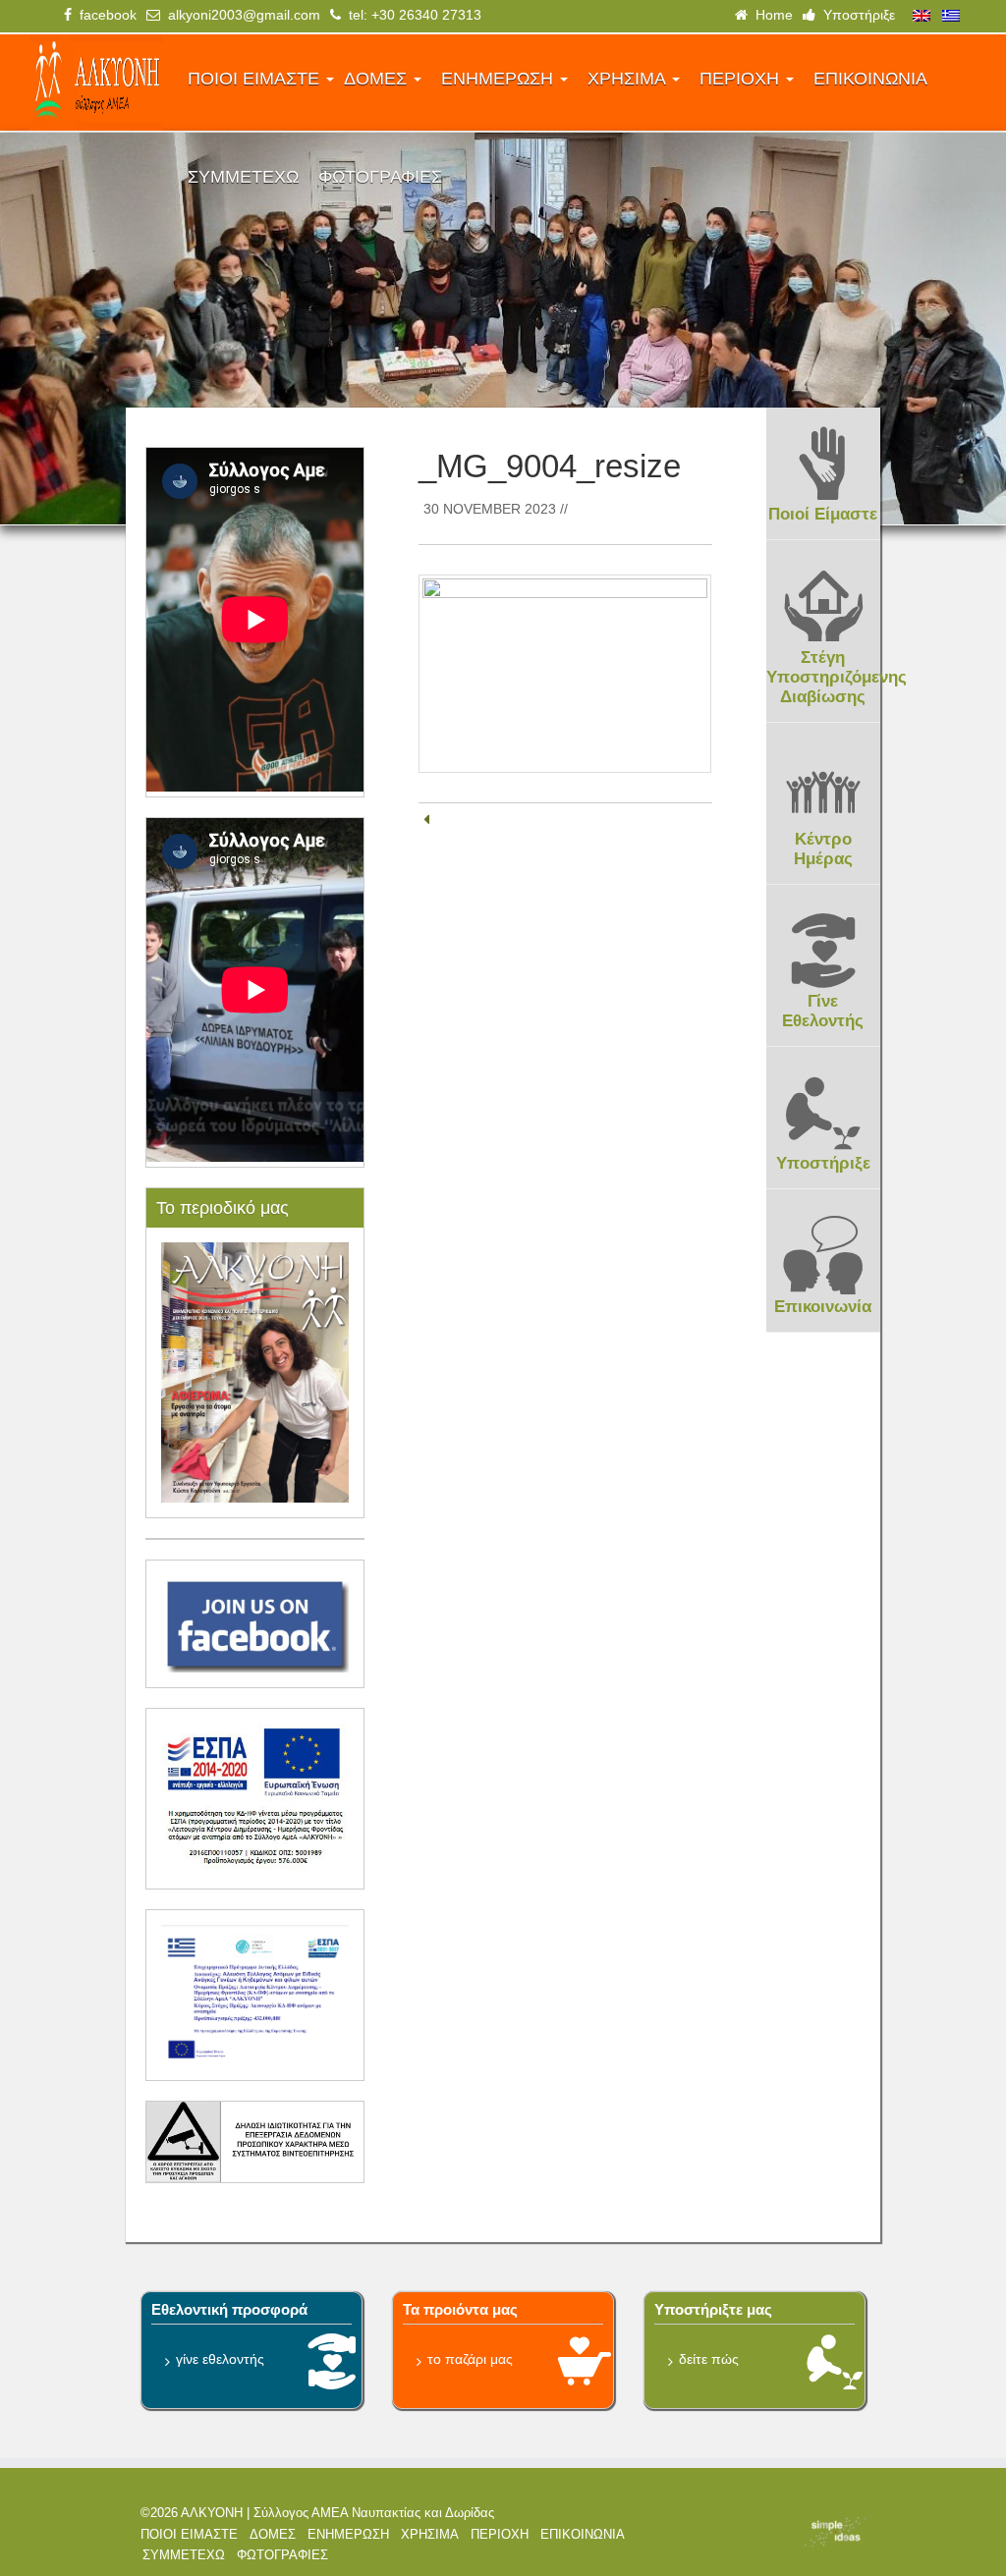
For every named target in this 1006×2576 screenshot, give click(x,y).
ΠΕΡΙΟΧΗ (742, 79)
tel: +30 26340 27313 (411, 15)
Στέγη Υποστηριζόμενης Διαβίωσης (837, 677)
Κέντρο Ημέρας (823, 849)
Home (770, 15)
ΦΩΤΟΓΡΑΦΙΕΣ (380, 177)
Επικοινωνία (823, 1307)
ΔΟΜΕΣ (378, 79)
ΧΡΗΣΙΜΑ (629, 79)
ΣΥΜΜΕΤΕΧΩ (243, 177)
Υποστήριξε (855, 15)
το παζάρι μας (470, 2359)
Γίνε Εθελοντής (823, 1011)
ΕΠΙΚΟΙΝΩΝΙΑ (870, 79)
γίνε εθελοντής (220, 2359)
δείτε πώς (709, 2359)
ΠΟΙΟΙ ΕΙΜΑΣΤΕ (256, 79)
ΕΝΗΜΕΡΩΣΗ (500, 79)
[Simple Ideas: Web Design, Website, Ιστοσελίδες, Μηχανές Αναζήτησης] (786, 2532)
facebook (104, 15)
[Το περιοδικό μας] (255, 1371)
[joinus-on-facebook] (255, 1622)
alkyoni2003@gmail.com (240, 15)
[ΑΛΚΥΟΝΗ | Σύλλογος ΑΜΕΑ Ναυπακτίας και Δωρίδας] (96, 82)
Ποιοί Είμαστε (823, 514)
